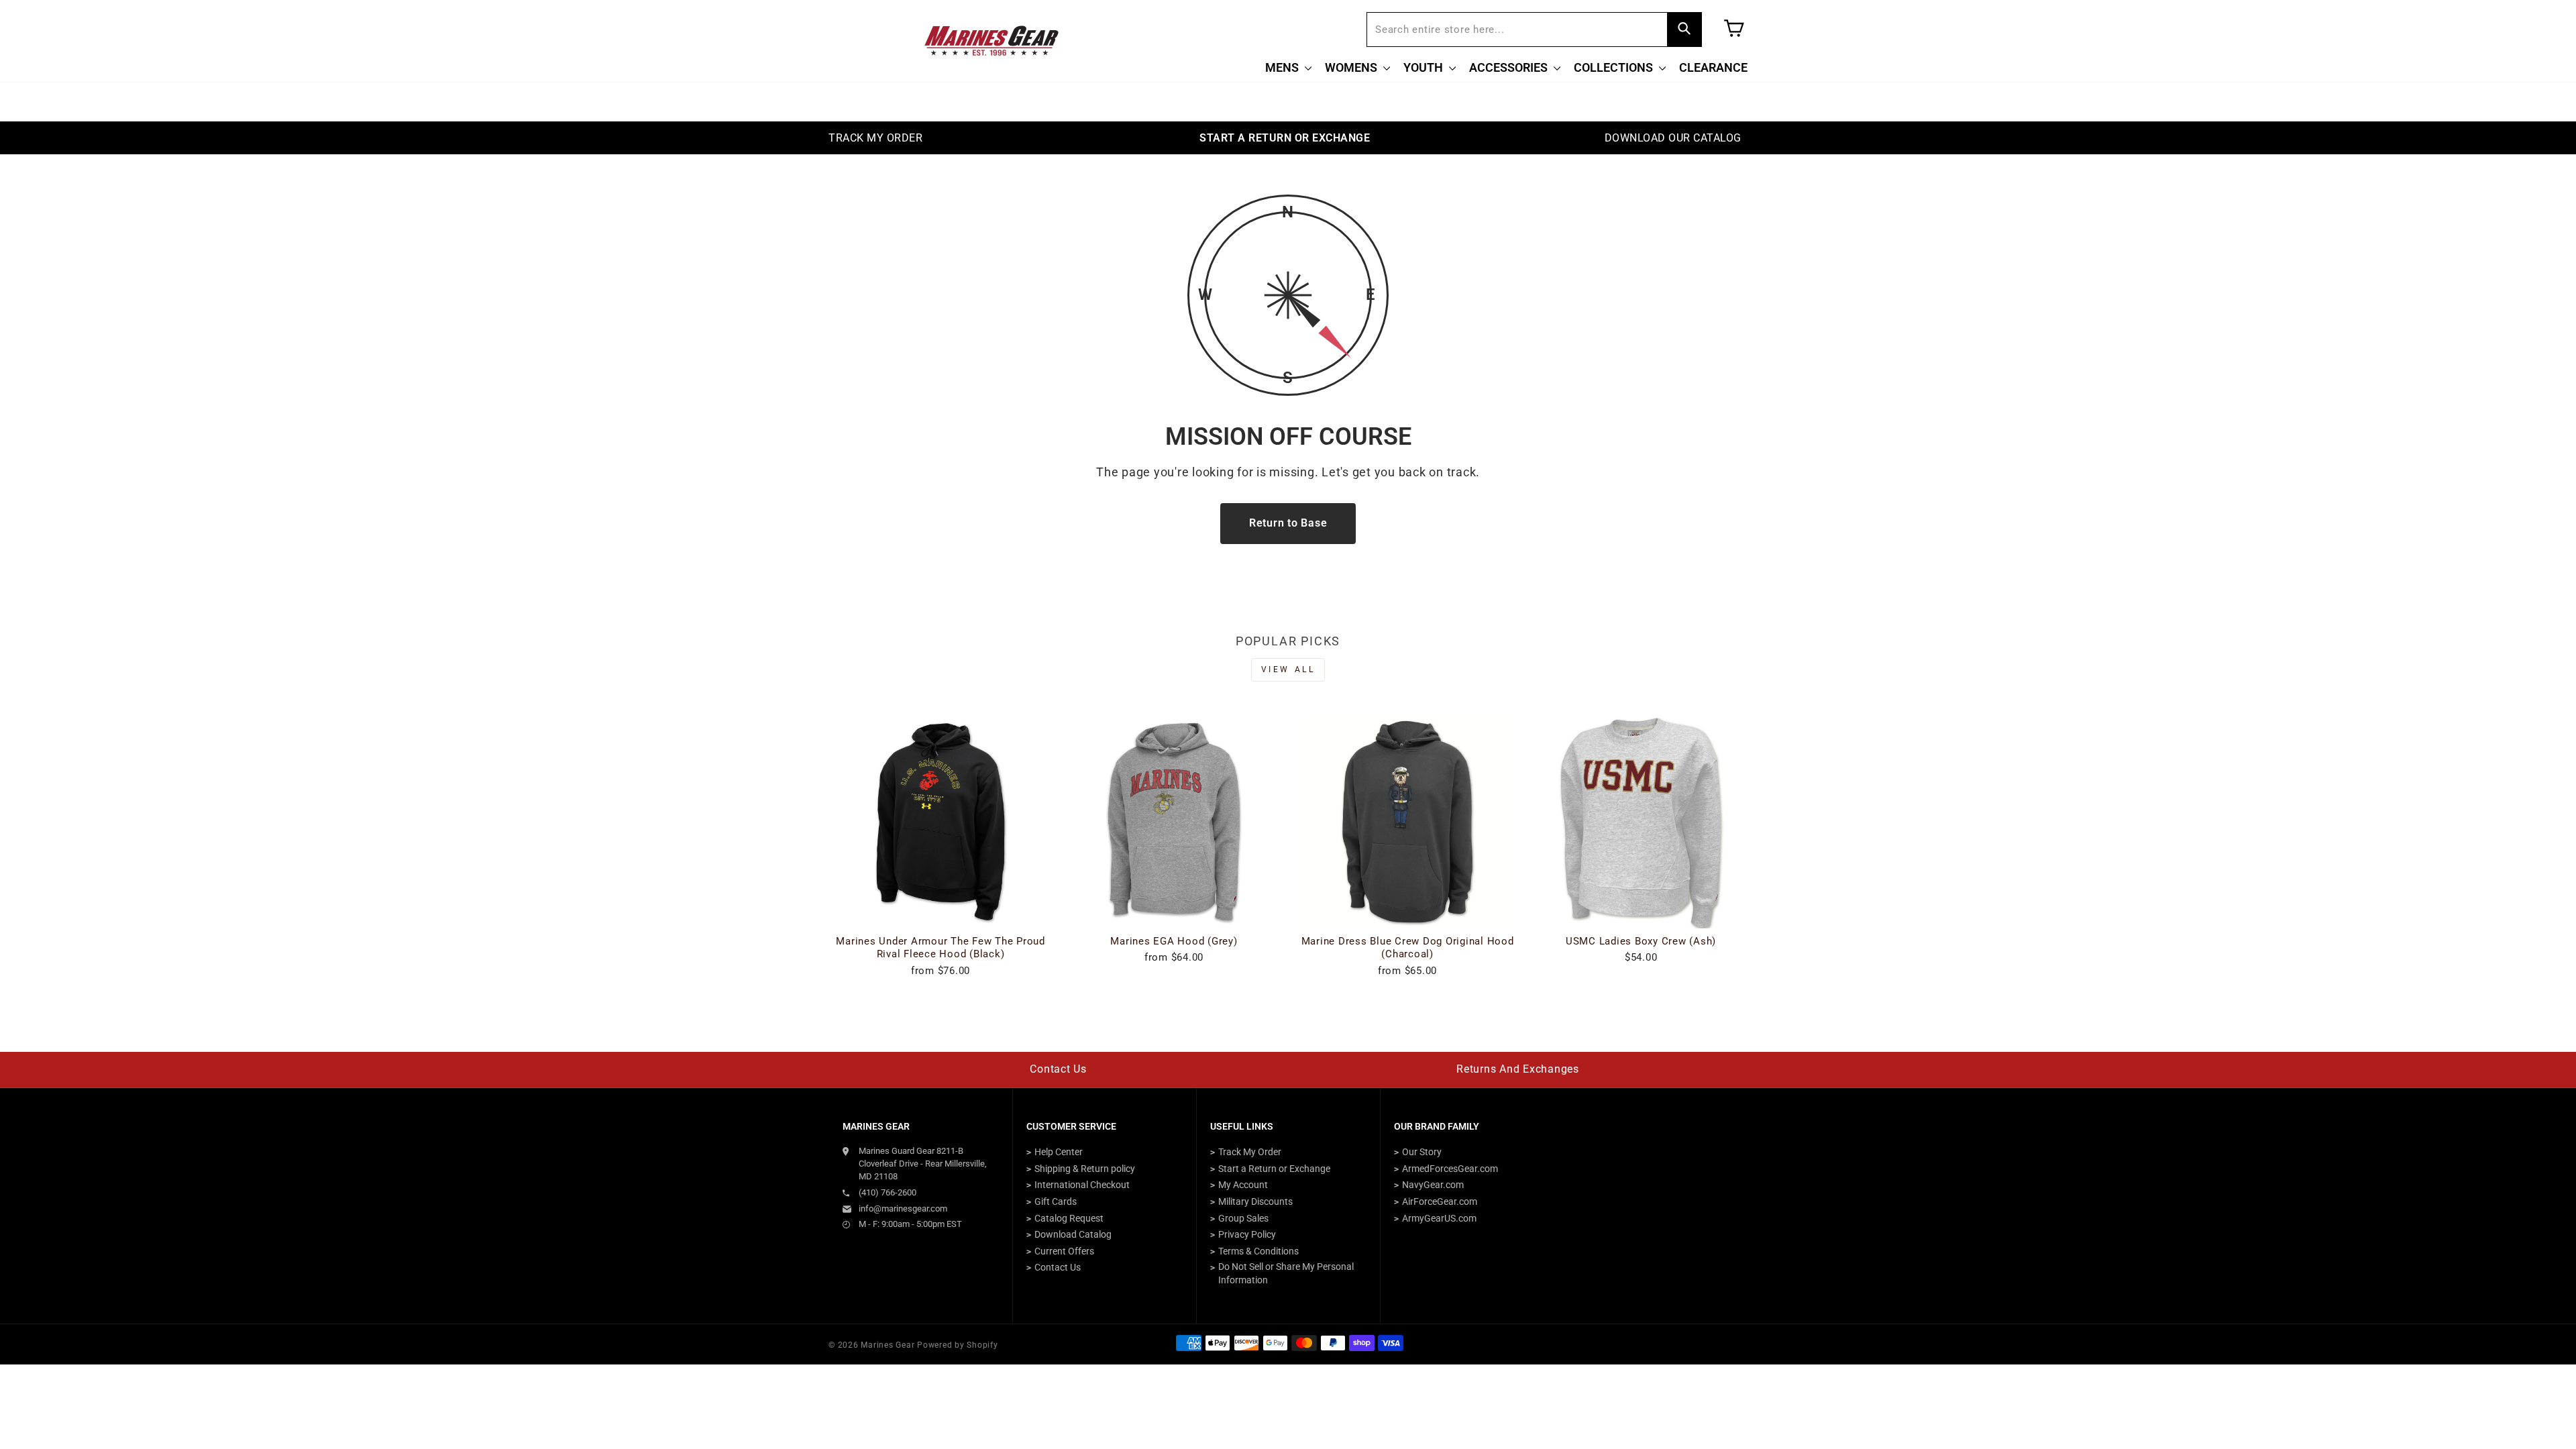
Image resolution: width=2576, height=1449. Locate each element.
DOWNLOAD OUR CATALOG (1673, 138)
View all (1288, 669)
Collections (1615, 67)
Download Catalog (1073, 1234)
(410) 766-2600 (888, 1192)
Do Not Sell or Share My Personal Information (1286, 1273)
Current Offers (1064, 1251)
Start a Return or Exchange (1274, 1169)
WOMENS (1352, 67)
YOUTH (1425, 67)
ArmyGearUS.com (1439, 1218)
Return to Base (1288, 523)
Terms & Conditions (1258, 1251)
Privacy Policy (1247, 1234)
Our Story (1422, 1152)
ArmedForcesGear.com (1450, 1169)
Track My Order (1250, 1152)
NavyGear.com (1433, 1185)
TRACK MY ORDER (875, 138)
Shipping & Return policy (1085, 1169)
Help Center (1059, 1152)
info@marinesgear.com (903, 1209)
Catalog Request (1069, 1218)
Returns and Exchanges (1518, 1069)
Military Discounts (1255, 1201)
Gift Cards (1056, 1201)
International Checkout (1082, 1185)
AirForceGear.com (1440, 1201)
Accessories (1510, 67)
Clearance (1713, 67)
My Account (1243, 1185)
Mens (1283, 67)
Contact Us (1058, 1069)
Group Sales (1243, 1218)
